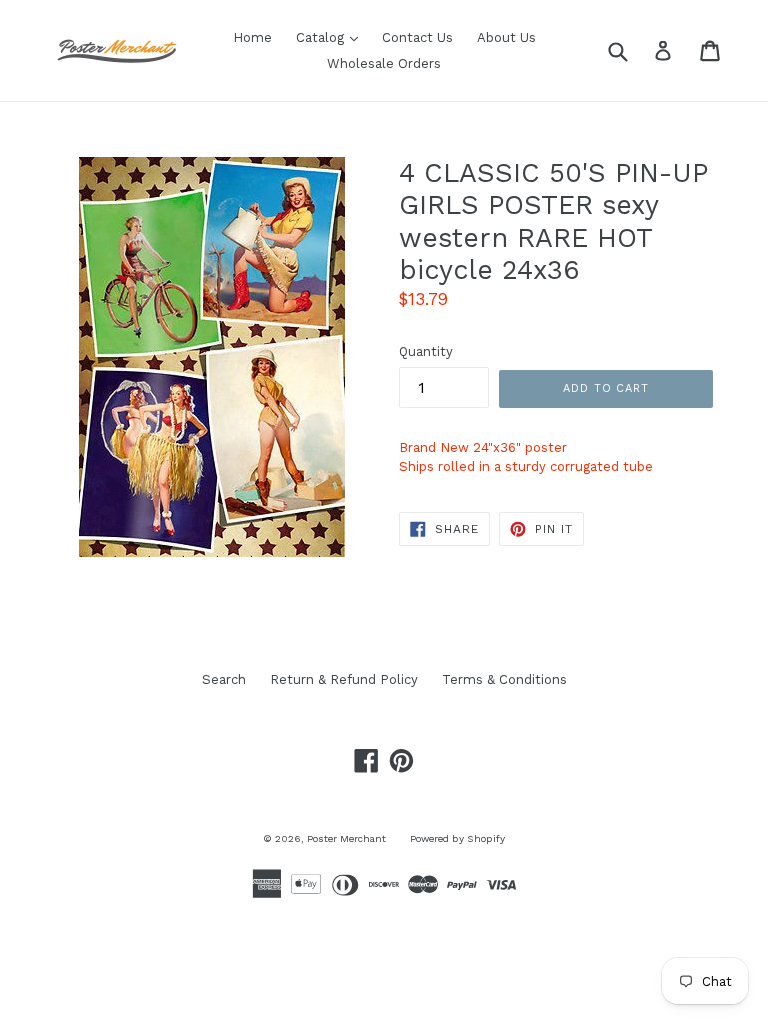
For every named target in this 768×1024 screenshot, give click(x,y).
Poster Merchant (346, 838)
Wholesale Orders (384, 63)
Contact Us (417, 37)
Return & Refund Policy (344, 679)
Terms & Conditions (504, 679)
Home (252, 37)
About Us (506, 37)
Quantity (426, 351)
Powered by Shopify (457, 838)
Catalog (332, 37)
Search (224, 679)
